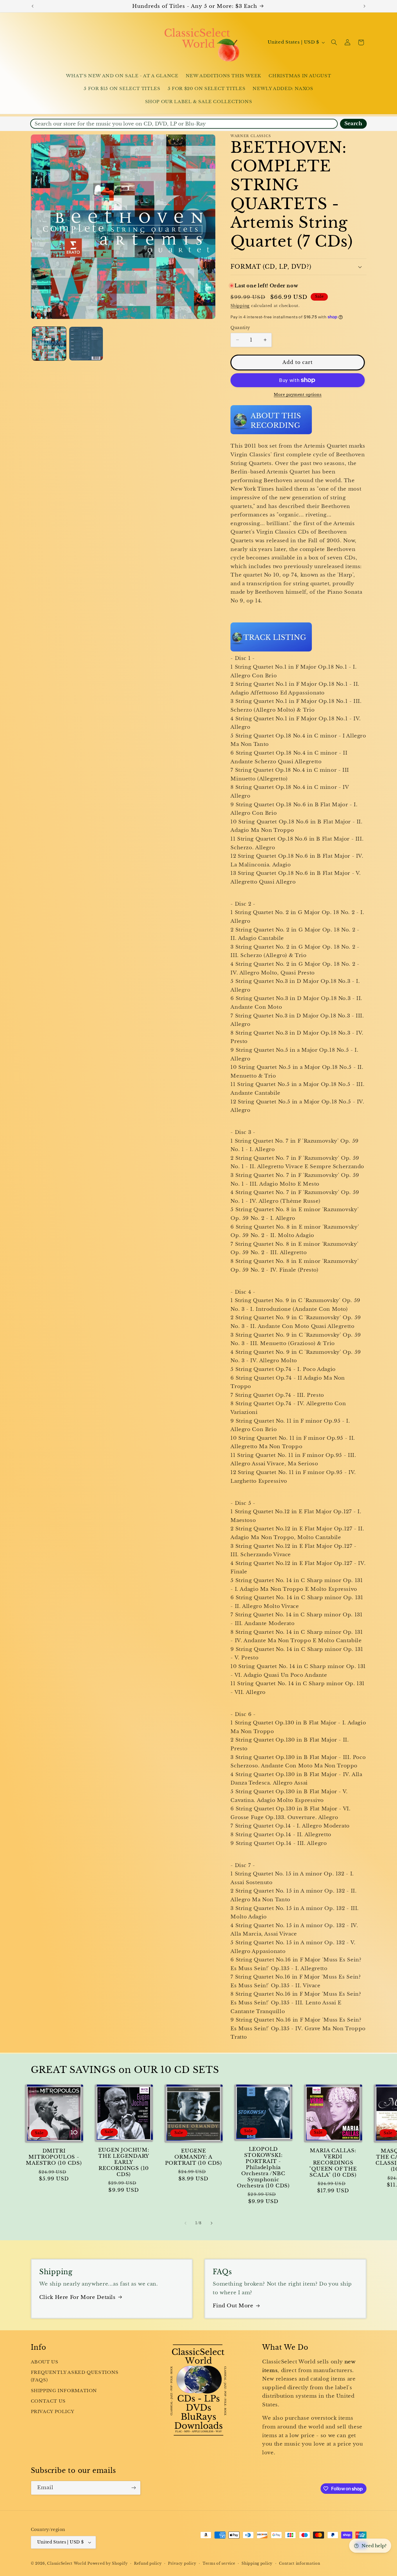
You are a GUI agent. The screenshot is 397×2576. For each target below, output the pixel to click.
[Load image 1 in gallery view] (49, 344)
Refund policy (148, 2564)
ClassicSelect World (67, 2564)
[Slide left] (185, 2223)
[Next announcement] (364, 6)
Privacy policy (182, 2564)
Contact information (300, 2564)
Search (353, 124)
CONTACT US (48, 2401)
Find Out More (233, 2306)
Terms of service (219, 2564)
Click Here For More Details (77, 2297)
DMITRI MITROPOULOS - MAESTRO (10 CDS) (54, 2157)
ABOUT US (45, 2362)
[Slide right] (212, 2223)
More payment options (298, 395)
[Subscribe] (133, 2488)
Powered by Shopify (108, 2564)
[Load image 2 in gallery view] (86, 344)
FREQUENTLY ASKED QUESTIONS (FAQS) (75, 2376)
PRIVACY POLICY (53, 2412)
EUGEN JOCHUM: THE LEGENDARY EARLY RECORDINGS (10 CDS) (124, 2162)
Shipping (240, 306)
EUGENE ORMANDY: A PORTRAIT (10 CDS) (194, 2157)
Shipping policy (257, 2564)
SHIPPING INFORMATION (64, 2391)
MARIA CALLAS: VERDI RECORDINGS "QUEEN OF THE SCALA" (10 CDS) (333, 2163)
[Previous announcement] (33, 6)
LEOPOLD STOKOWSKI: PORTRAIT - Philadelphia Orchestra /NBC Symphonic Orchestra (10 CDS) (263, 2167)
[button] (334, 42)
